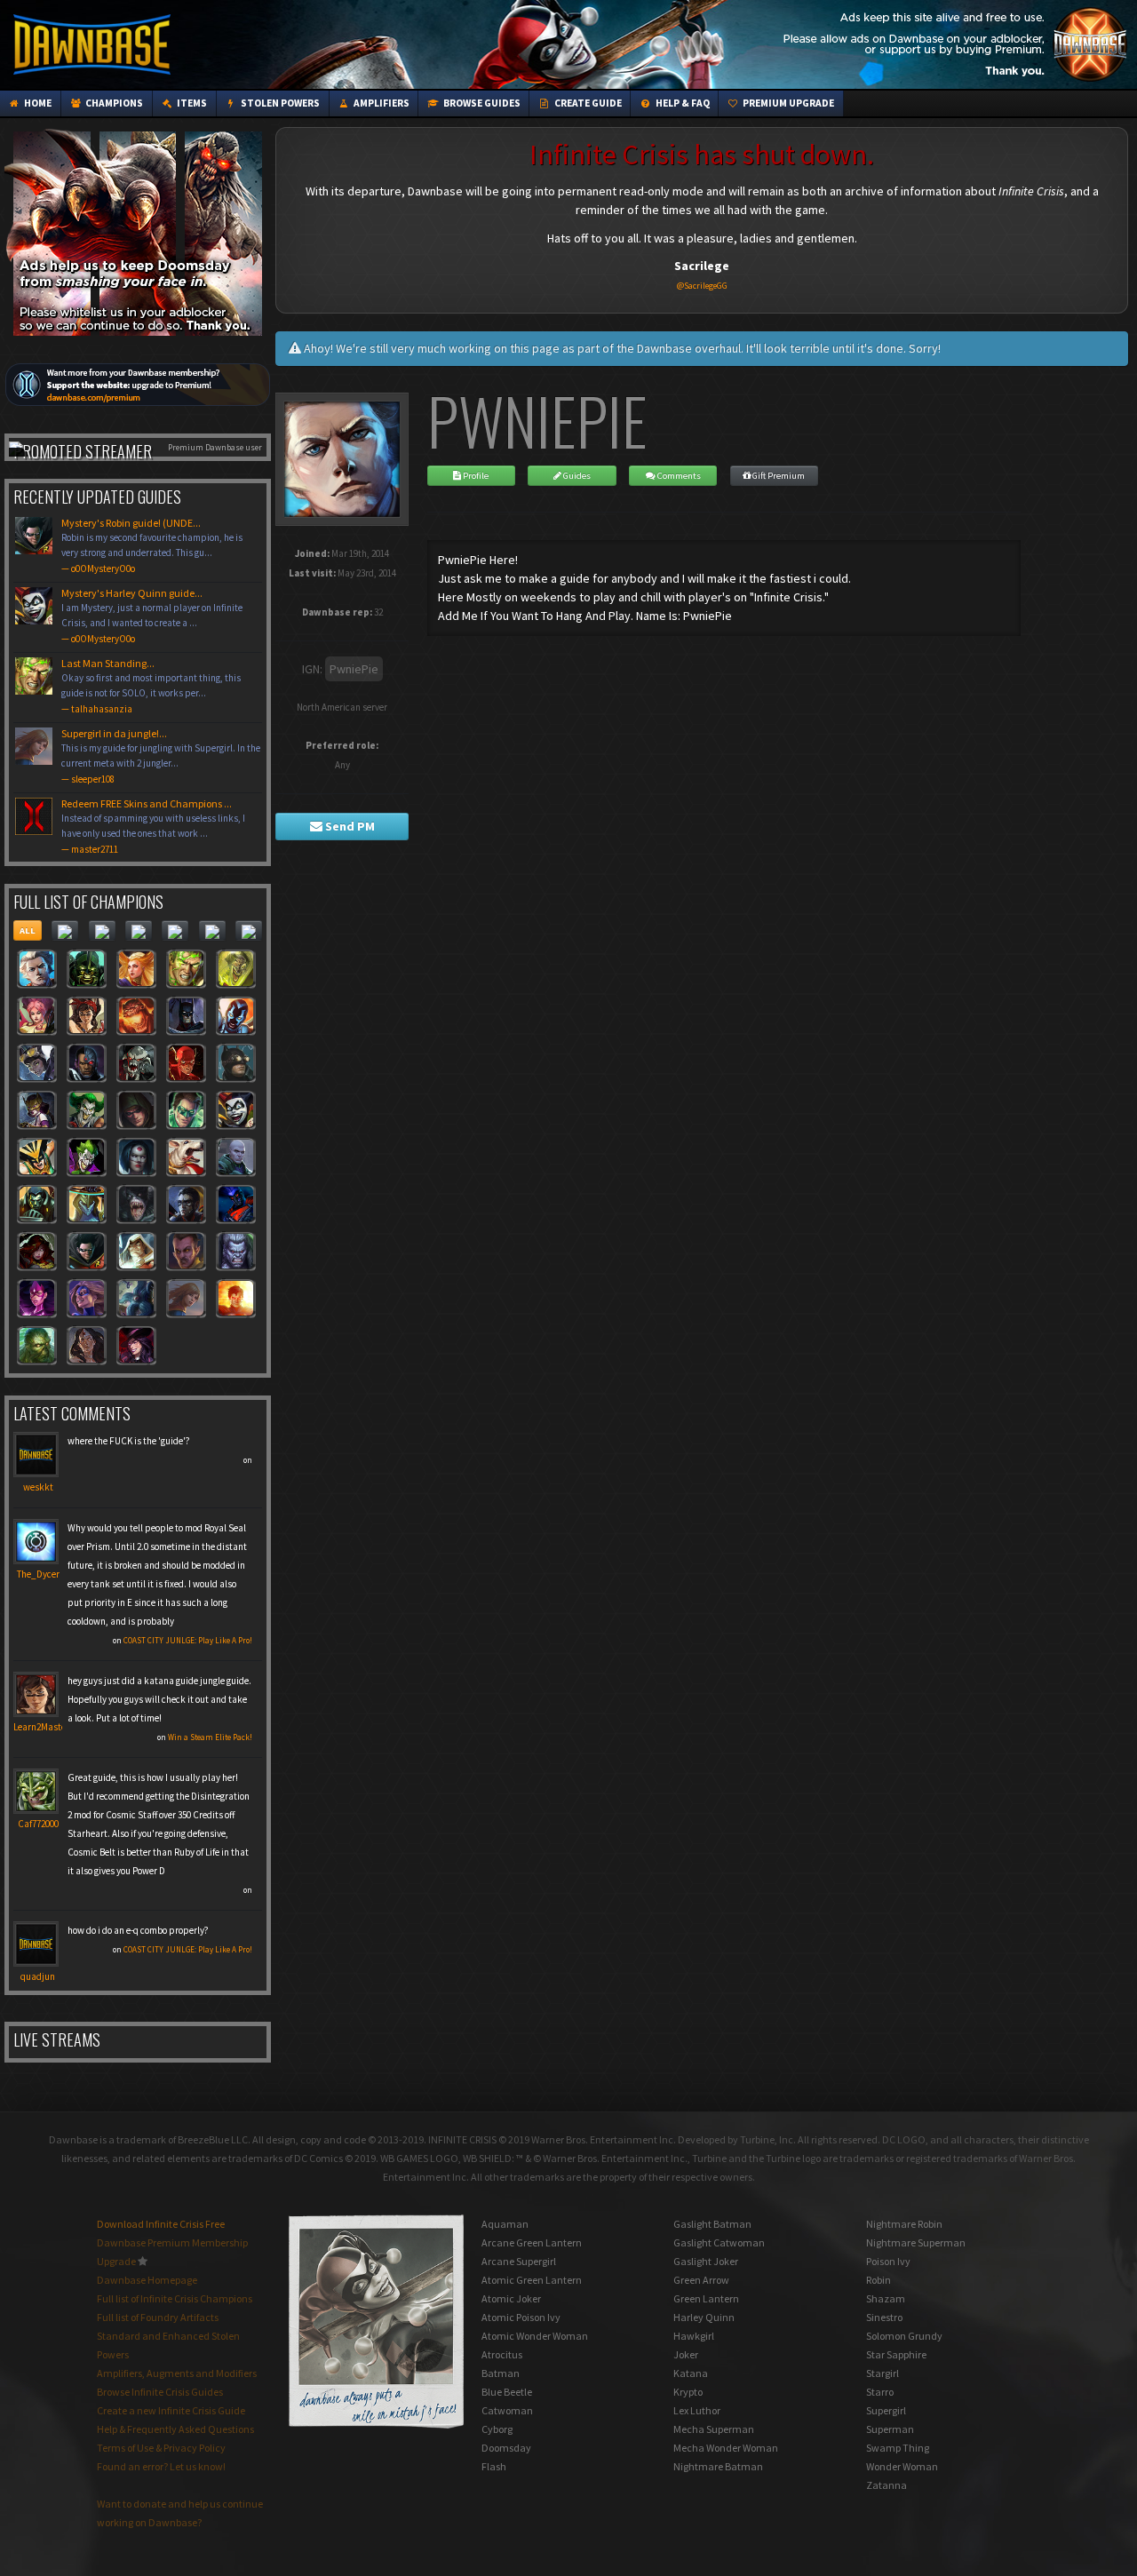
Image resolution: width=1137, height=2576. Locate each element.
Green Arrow (701, 2280)
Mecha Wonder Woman (726, 2448)
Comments (678, 476)
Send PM (349, 826)
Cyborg (497, 2429)
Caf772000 (38, 1824)
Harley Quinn (704, 2317)
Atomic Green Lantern (532, 2280)
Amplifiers (381, 103)
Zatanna (887, 2485)
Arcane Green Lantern (532, 2242)
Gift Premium (778, 476)
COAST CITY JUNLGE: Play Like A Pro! (188, 1640)
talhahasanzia (102, 709)
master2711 (95, 849)
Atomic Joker (511, 2298)
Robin (879, 2280)
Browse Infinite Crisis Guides (160, 2392)
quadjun (38, 1976)
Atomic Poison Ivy (521, 2317)
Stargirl (883, 2373)
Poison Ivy (888, 2261)
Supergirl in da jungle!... (161, 756)
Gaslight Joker (706, 2261)
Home (37, 103)
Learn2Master (41, 1727)
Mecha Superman (714, 2429)
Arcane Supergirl (519, 2261)
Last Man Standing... (151, 686)
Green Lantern (706, 2298)
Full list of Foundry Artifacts (158, 2317)
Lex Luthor (697, 2410)
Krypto (688, 2392)
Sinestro (884, 2317)
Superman (890, 2429)
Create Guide (587, 103)
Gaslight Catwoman (719, 2242)
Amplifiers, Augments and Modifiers (177, 2373)
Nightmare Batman (718, 2466)
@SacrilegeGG (702, 286)
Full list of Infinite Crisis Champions (175, 2298)
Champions (113, 103)
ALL (28, 930)
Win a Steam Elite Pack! (210, 1737)
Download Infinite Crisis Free (161, 2224)
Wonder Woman (902, 2466)
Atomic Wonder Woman (535, 2336)
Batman (501, 2373)
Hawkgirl (694, 2336)
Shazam (886, 2298)
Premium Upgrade (787, 103)
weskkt (38, 1487)
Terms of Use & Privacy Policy (161, 2448)
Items (191, 103)
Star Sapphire (896, 2354)
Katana (691, 2373)
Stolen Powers (279, 103)
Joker (686, 2354)
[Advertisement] (809, 44)
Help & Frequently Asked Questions (175, 2429)
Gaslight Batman (712, 2224)
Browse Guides (481, 103)
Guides (576, 476)
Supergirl (886, 2410)
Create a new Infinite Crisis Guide (171, 2410)
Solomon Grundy (904, 2336)
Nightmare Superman (916, 2242)
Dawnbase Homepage (147, 2280)
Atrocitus (502, 2354)
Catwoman (507, 2410)
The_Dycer (38, 1574)
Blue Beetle (507, 2392)
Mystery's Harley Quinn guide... (152, 616)
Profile (475, 476)
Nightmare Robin (904, 2224)
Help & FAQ (682, 103)
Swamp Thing (898, 2448)
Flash (494, 2466)
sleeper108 (93, 779)
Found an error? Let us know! (161, 2466)
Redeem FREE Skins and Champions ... (153, 826)
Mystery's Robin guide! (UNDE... (152, 545)
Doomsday (506, 2448)
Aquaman (505, 2224)
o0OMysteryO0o (103, 568)
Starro (880, 2392)
